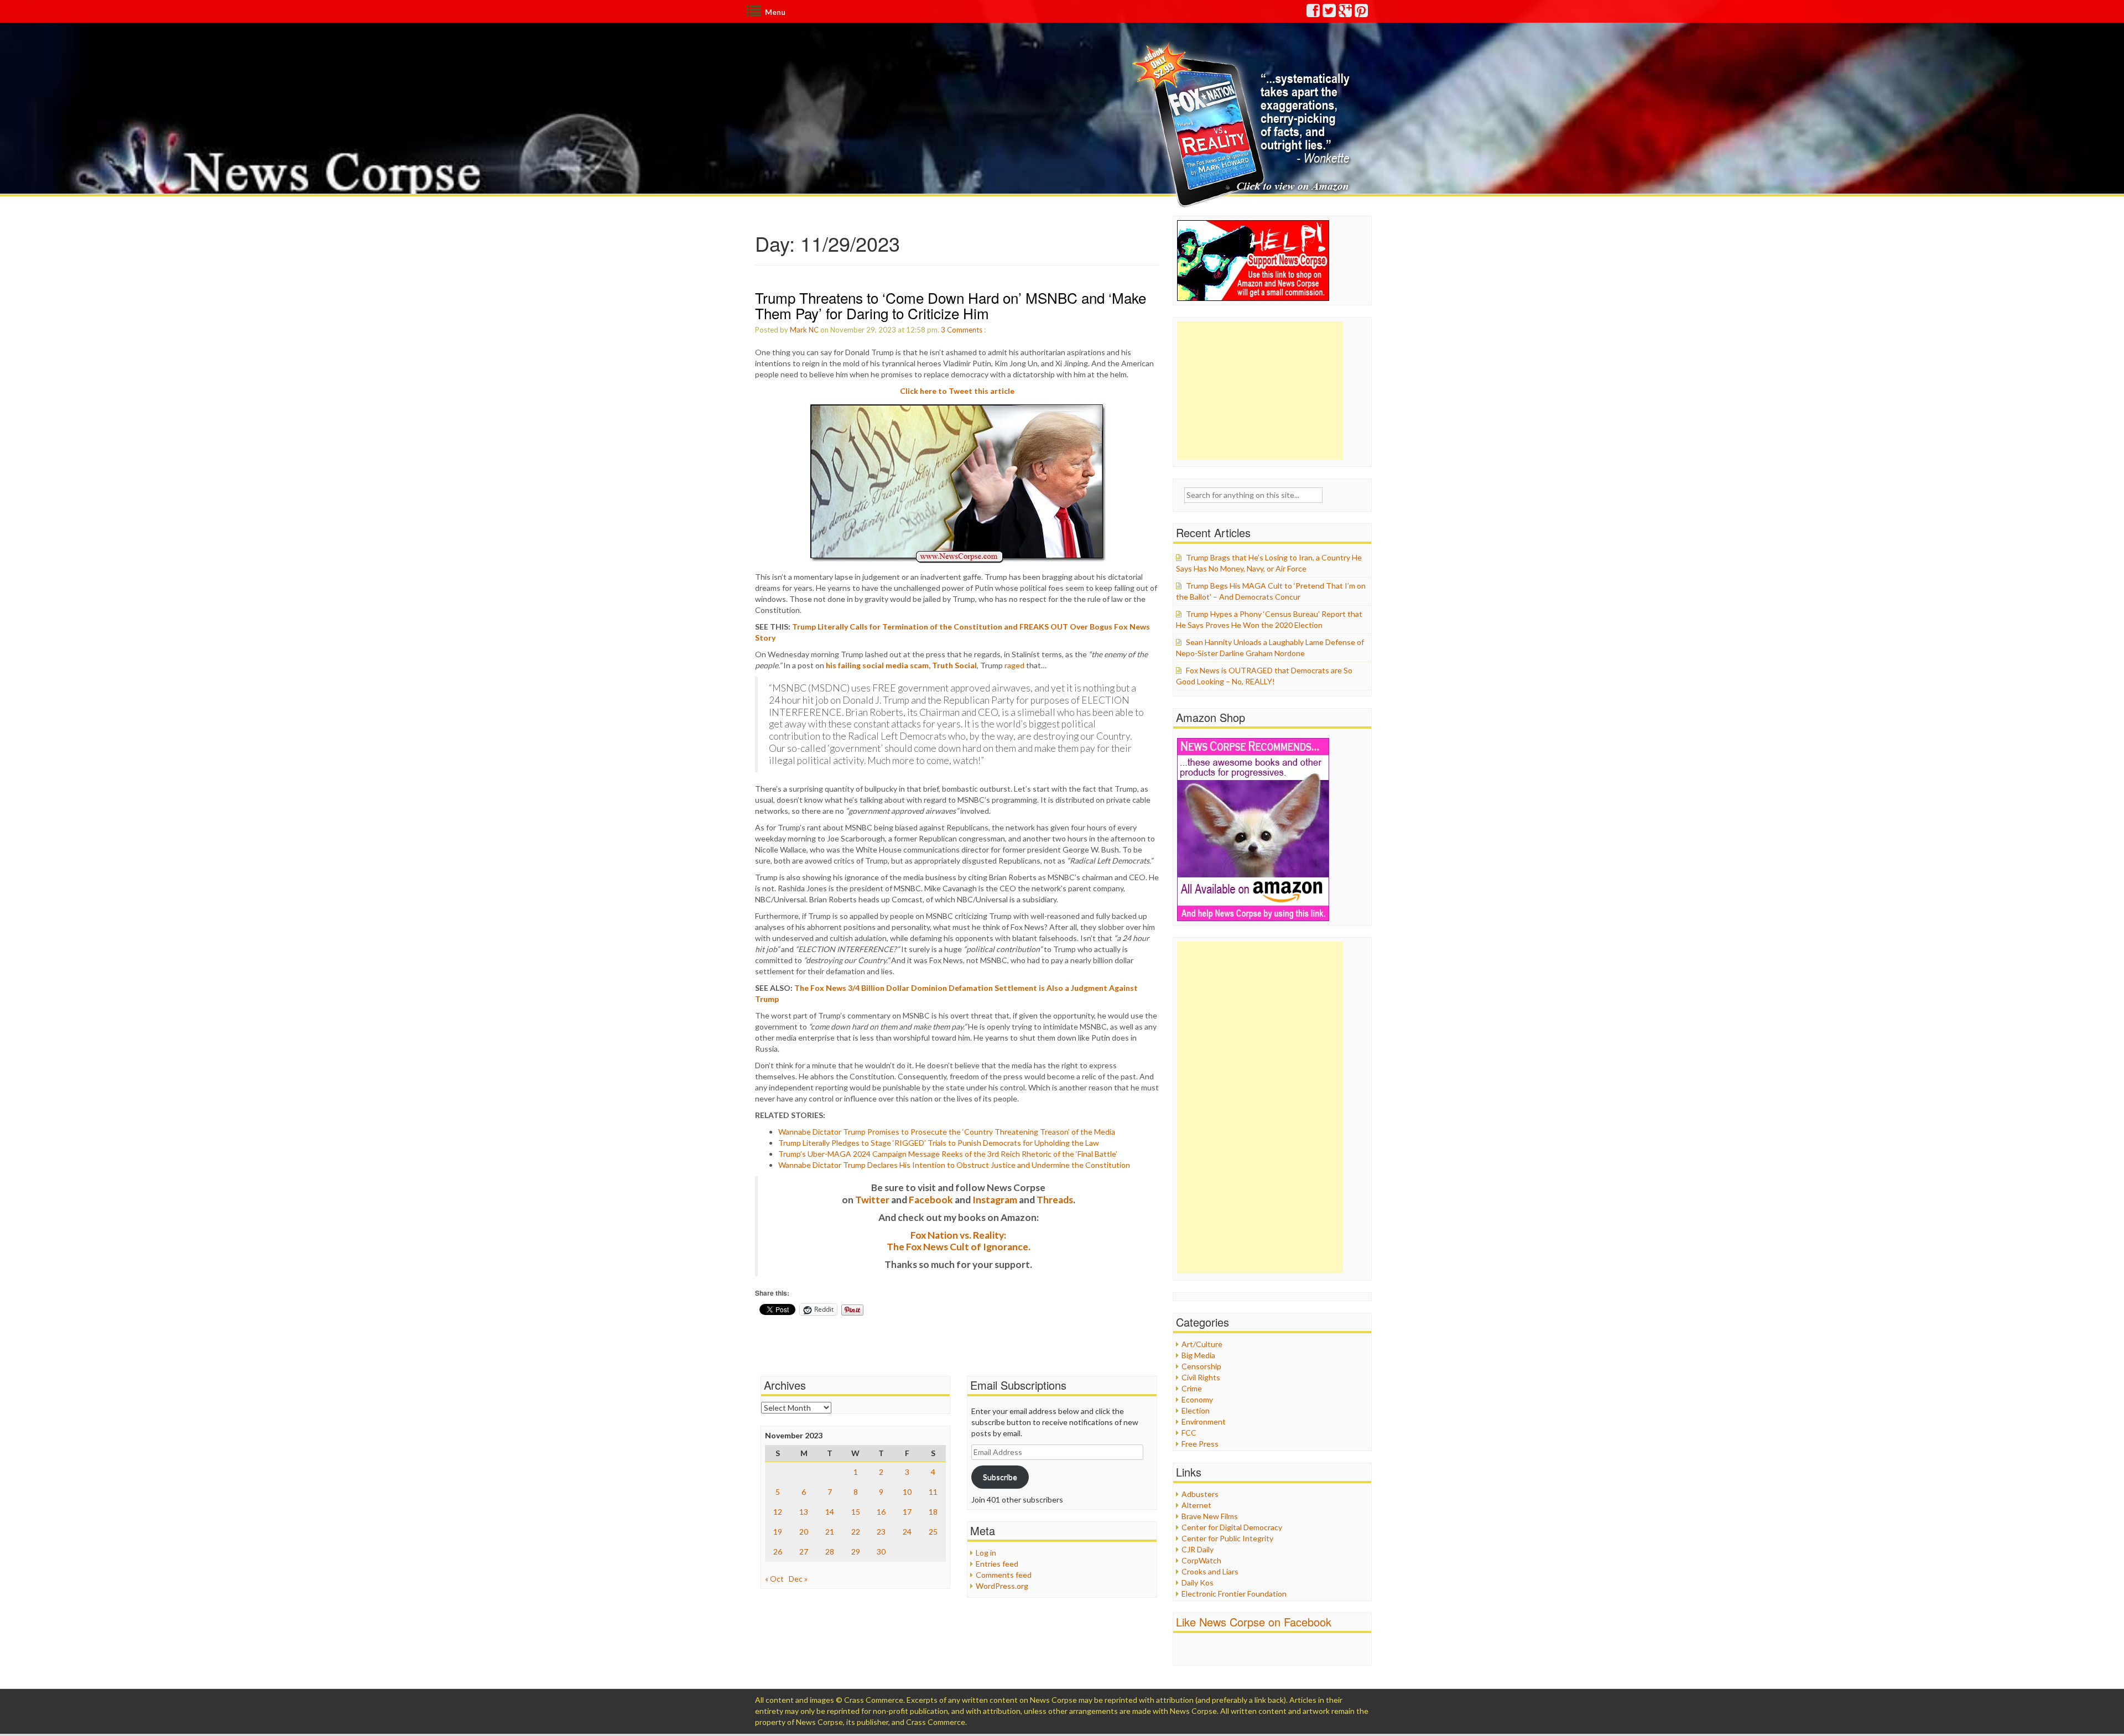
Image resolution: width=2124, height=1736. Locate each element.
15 (856, 1512)
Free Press (1200, 1444)
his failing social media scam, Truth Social (901, 665)
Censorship (1201, 1366)
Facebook (931, 1200)
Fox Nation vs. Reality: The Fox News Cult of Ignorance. (959, 1241)
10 (907, 1492)
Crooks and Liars (1210, 1571)
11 (933, 1492)
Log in (986, 1553)
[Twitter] (1330, 13)
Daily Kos (1198, 1582)
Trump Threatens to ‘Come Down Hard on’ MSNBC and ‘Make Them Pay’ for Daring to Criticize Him (951, 305)
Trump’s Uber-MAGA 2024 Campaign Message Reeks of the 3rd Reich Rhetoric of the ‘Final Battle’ (948, 1154)
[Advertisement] (1260, 391)
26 (778, 1552)
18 (933, 1512)
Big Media (1198, 1355)
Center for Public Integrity (1227, 1538)
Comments (965, 330)
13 (804, 1512)
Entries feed (997, 1564)
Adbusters (1200, 1494)
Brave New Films (1210, 1516)
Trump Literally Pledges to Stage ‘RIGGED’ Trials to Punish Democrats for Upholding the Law (939, 1143)
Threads (1055, 1200)
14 (830, 1512)
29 (856, 1552)
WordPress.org (1002, 1586)
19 (778, 1532)
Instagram (995, 1200)
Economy (1197, 1399)
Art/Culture (1202, 1344)
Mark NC (804, 330)
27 (804, 1552)
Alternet (1196, 1505)
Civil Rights (1201, 1377)
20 (804, 1532)
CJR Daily (1198, 1549)
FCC (1189, 1433)
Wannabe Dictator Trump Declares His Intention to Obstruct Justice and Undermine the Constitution (954, 1165)
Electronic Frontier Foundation (1234, 1594)
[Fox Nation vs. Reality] (1244, 124)
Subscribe (1000, 1477)
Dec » (798, 1579)
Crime (1192, 1388)
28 (830, 1552)
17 (907, 1512)
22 (856, 1532)
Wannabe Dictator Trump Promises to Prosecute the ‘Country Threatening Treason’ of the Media (947, 1132)
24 (907, 1532)
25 (933, 1532)
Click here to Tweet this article (957, 391)
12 (778, 1512)
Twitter (872, 1200)
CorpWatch (1201, 1560)
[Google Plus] (1346, 13)
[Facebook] (1314, 13)
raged (1014, 665)
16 (881, 1512)
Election (1196, 1410)
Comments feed (1004, 1575)
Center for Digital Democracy (1232, 1527)
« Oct (774, 1579)
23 (881, 1532)
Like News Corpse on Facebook (1254, 1622)
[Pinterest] (1362, 13)
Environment (1204, 1421)
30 (881, 1552)
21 (830, 1532)
